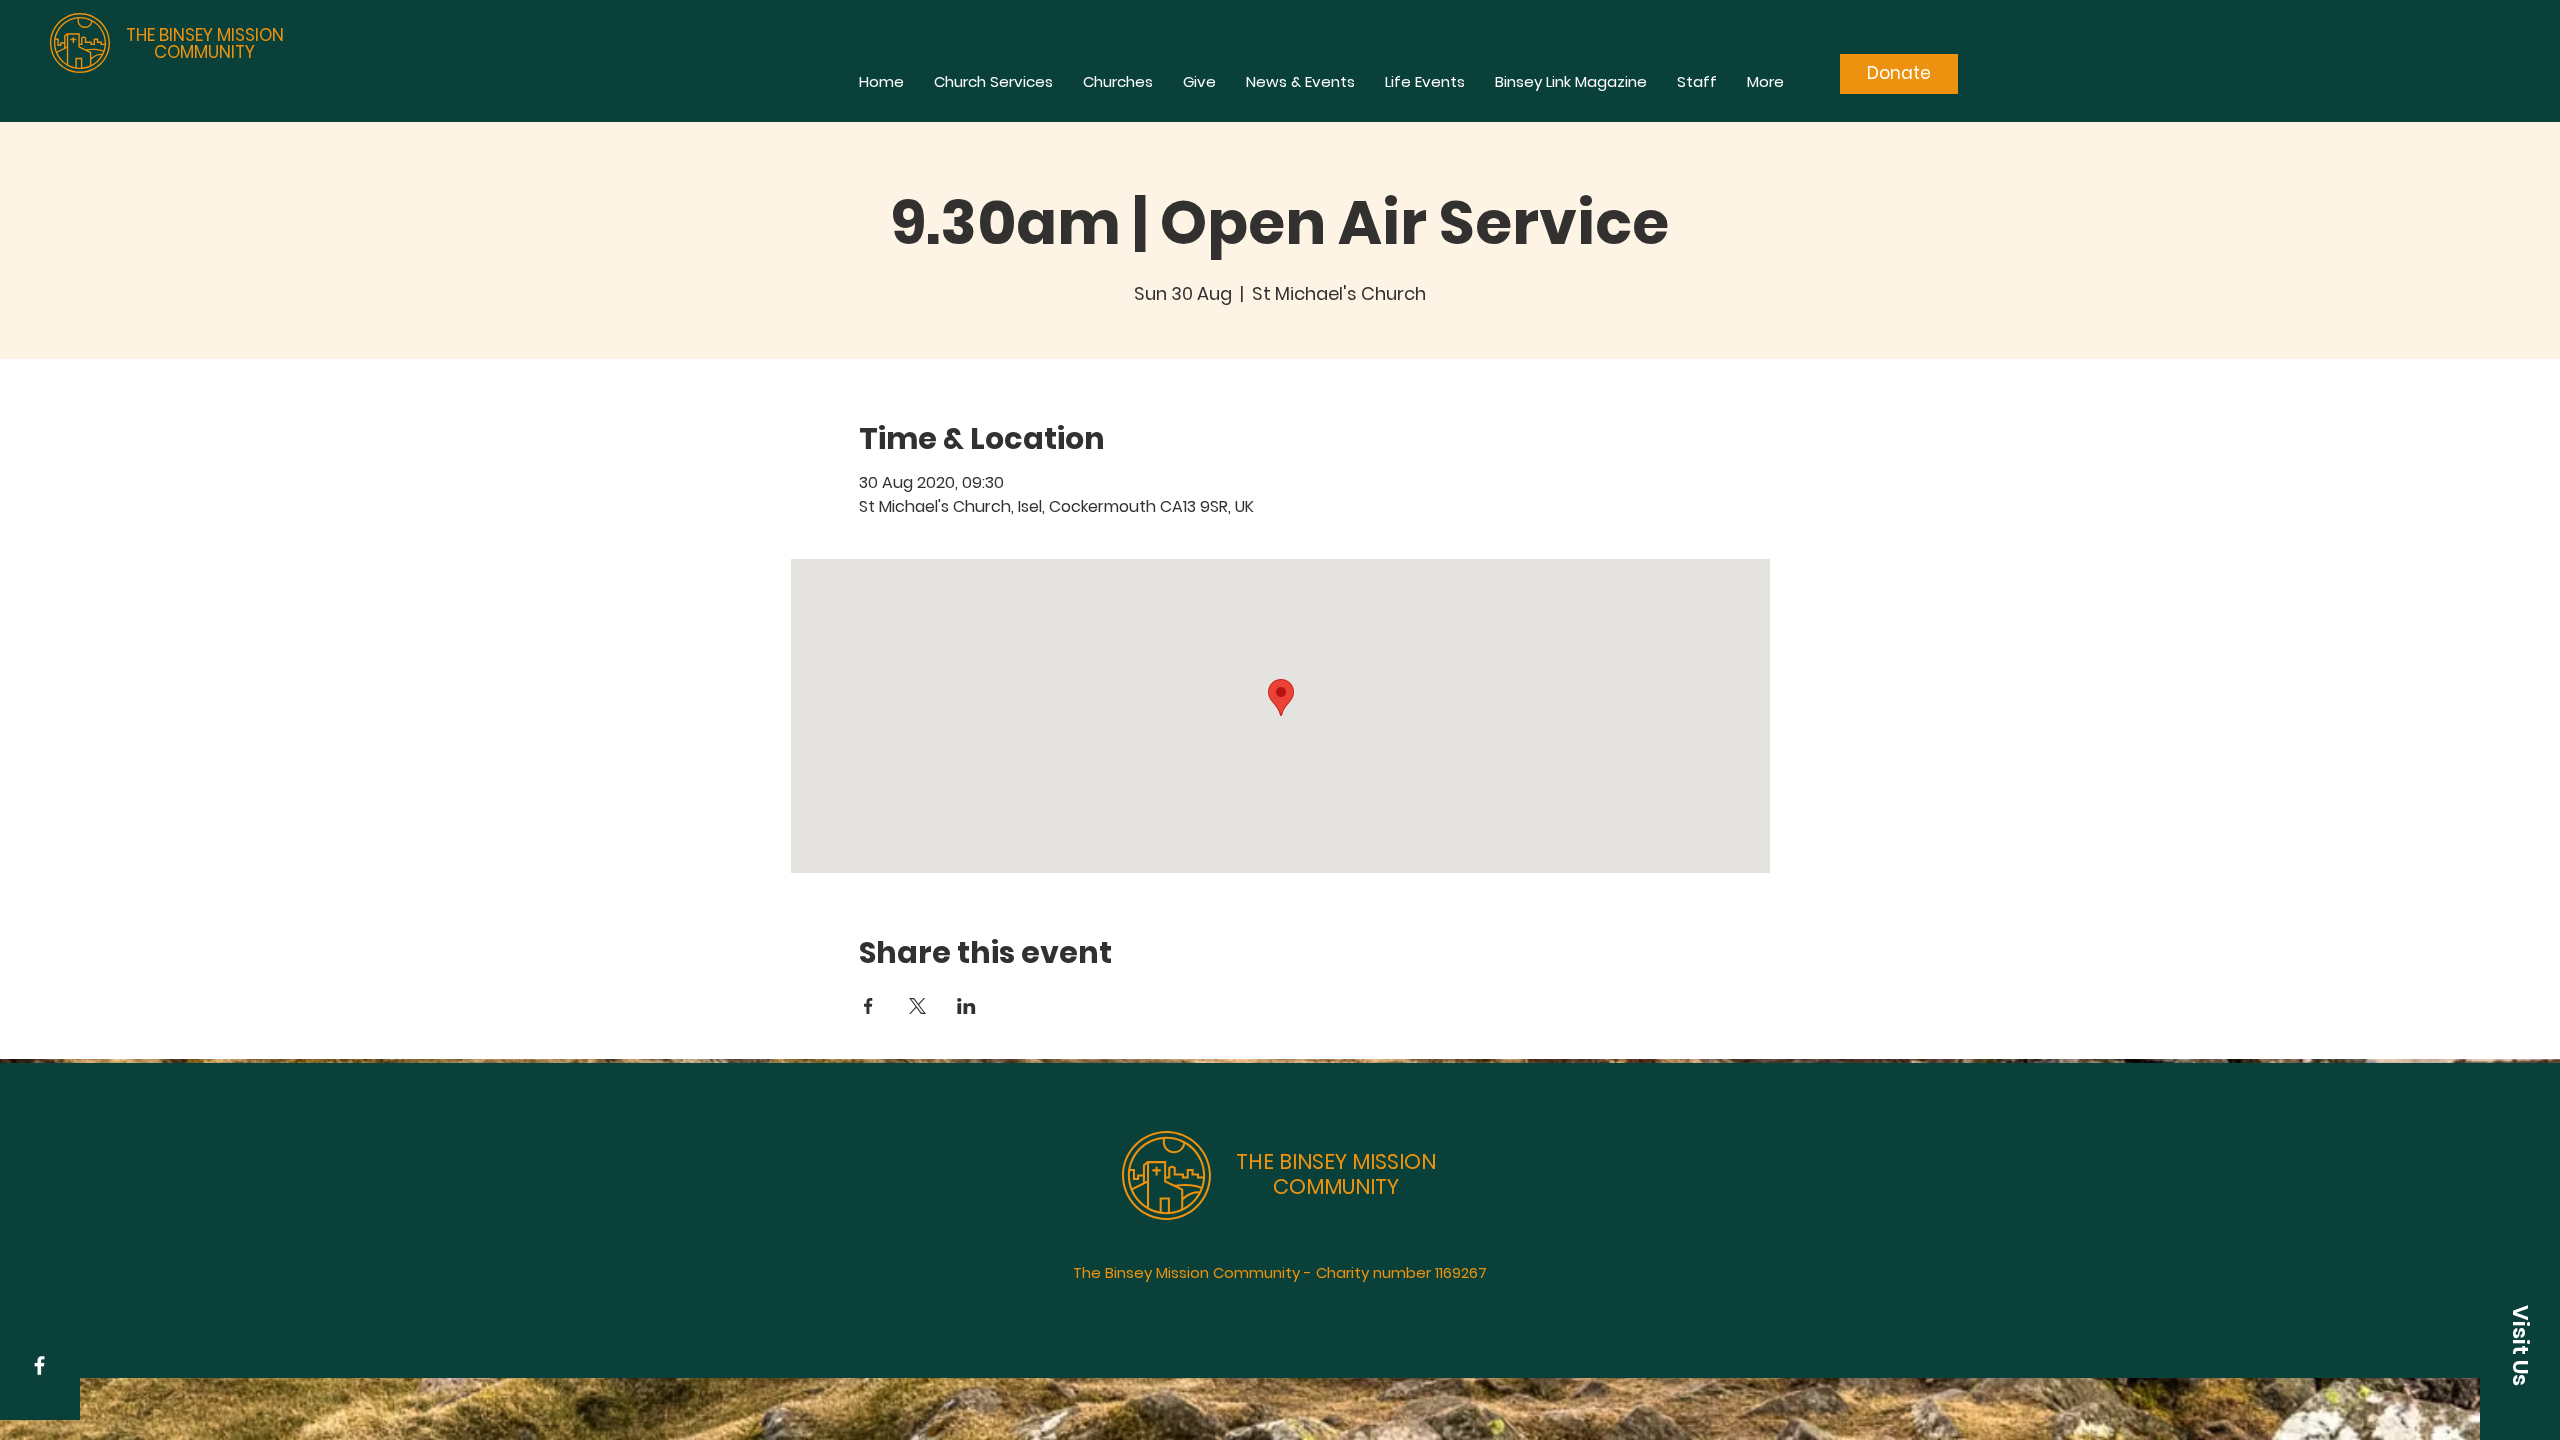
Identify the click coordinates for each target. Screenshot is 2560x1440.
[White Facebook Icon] (39, 1365)
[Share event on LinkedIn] (966, 1006)
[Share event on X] (917, 1006)
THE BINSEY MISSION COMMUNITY (205, 43)
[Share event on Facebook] (868, 1006)
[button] (2520, 1345)
